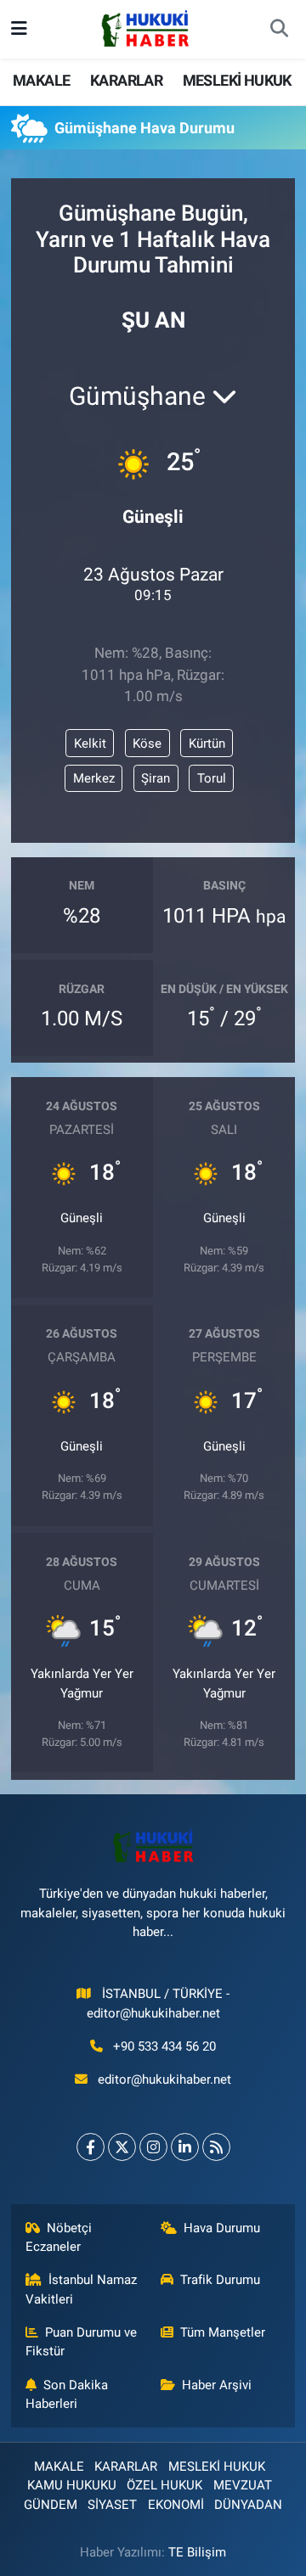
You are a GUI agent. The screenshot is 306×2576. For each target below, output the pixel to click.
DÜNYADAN (248, 2505)
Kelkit (90, 744)
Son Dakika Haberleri (67, 2394)
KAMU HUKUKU (72, 2485)
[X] (122, 2147)
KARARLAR (126, 80)
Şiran (156, 778)
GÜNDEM (51, 2505)
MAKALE (41, 80)
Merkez (94, 778)
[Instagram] (153, 2147)
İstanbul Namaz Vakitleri (82, 2289)
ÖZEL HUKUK (164, 2485)
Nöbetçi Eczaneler (59, 2237)
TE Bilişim (197, 2552)
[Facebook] (91, 2147)
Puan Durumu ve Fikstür (82, 2342)
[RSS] (216, 2147)
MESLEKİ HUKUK (237, 80)
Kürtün (207, 744)
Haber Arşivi (217, 2385)
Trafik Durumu (220, 2280)
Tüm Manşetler (223, 2332)
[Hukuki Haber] (145, 28)
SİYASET (112, 2505)
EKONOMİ (176, 2505)
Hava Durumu (222, 2228)
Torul (212, 778)
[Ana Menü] (19, 29)
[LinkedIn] (185, 2147)
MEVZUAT (243, 2485)
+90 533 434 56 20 (164, 2046)
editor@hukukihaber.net (164, 2079)
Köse (147, 744)
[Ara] (279, 30)
